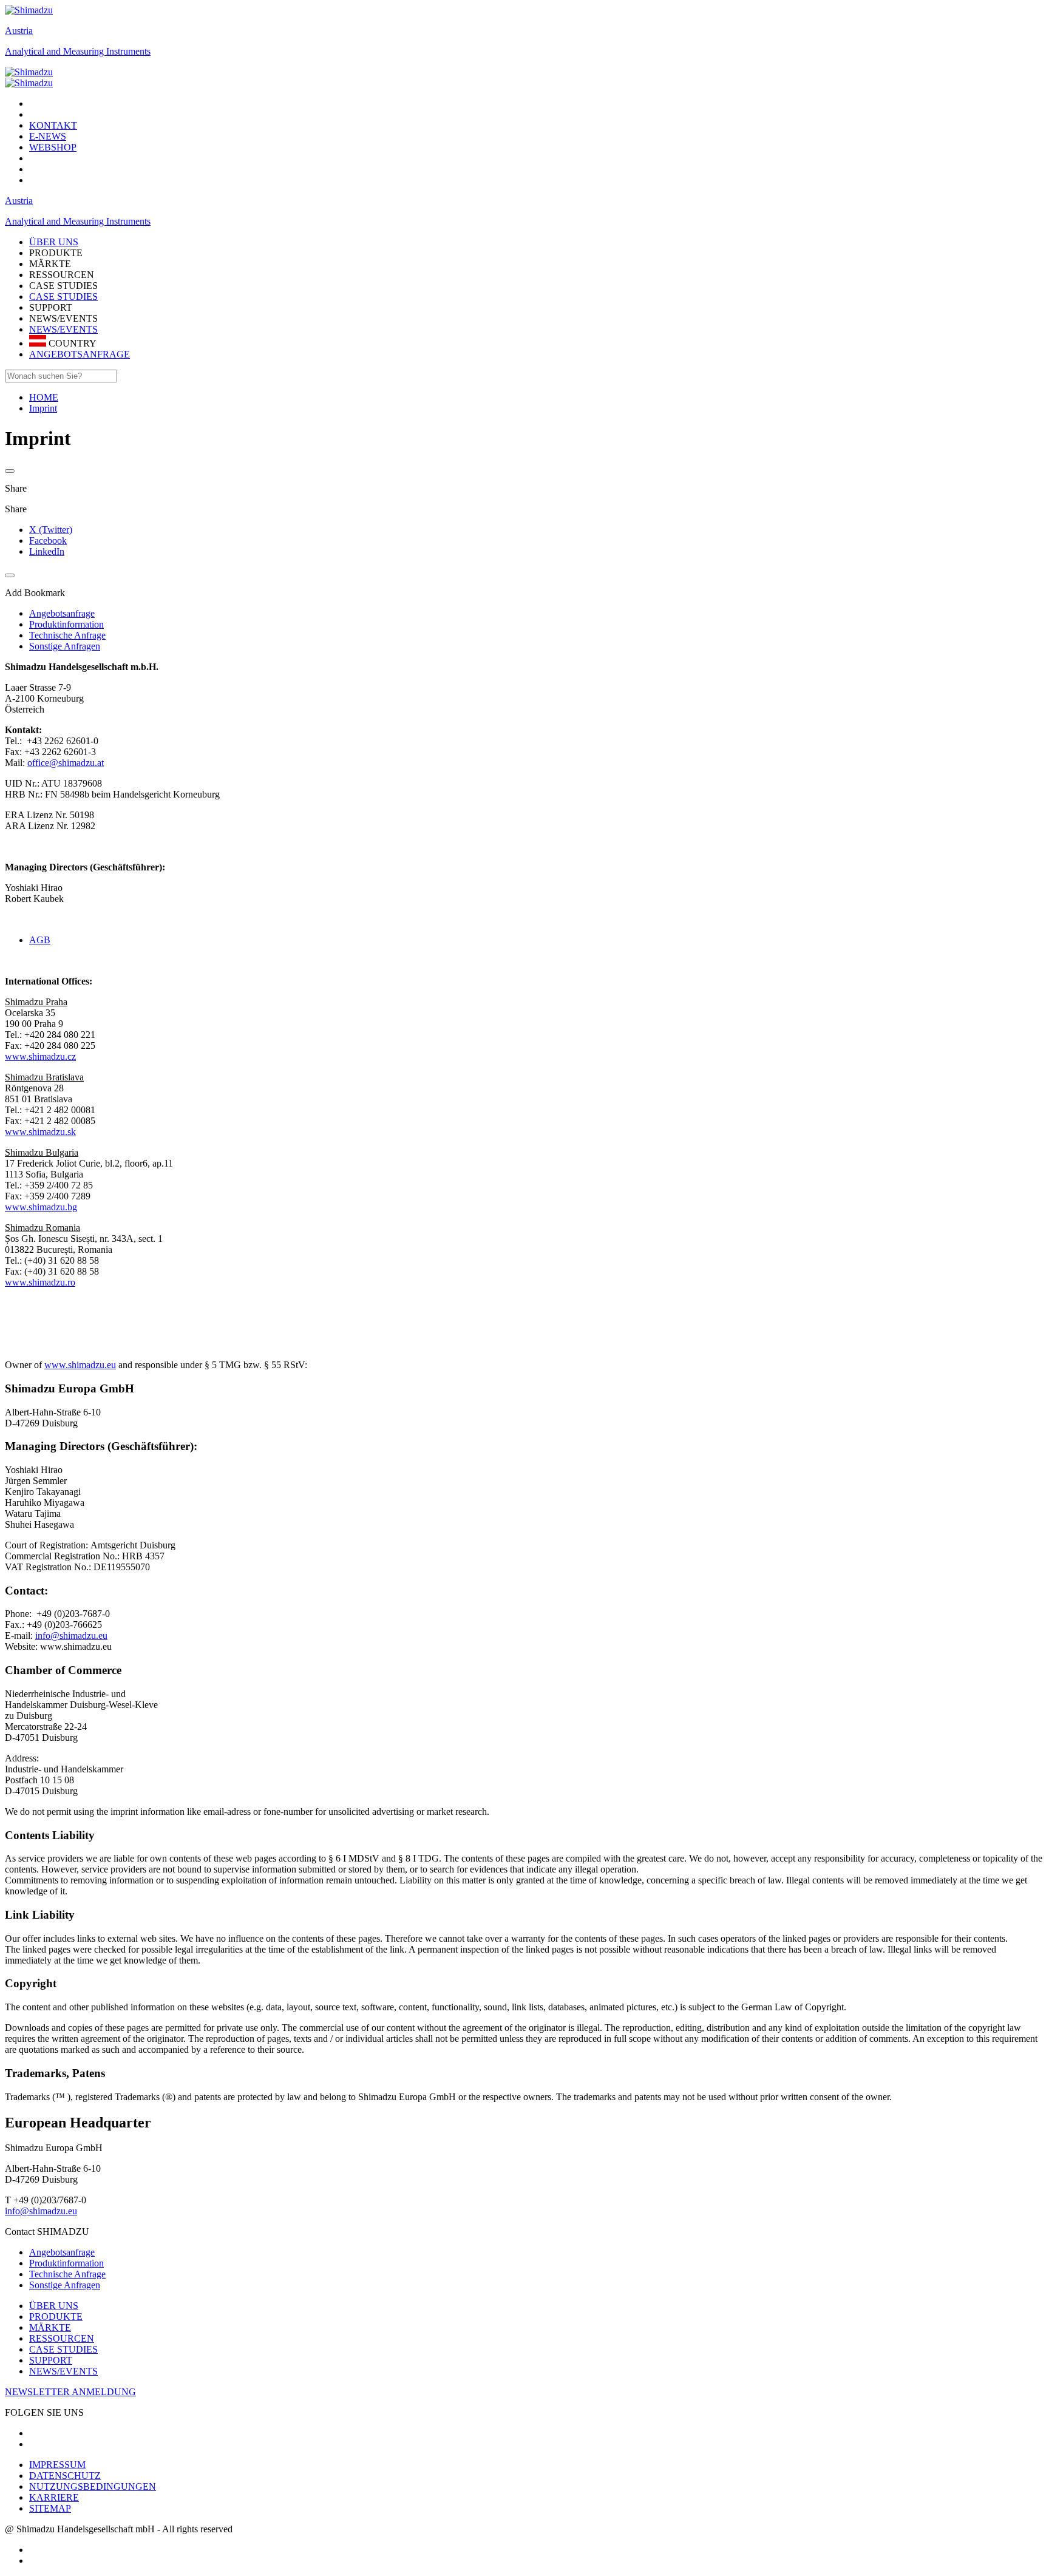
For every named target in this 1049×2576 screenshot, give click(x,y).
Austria (19, 31)
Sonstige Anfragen (65, 2285)
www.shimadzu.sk (40, 1132)
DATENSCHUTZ (65, 2476)
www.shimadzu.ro (40, 1282)
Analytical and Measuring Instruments (78, 51)
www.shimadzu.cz (40, 1056)
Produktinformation (66, 2263)
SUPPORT (51, 2360)
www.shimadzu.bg (41, 1207)
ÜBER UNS (54, 2306)
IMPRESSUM (57, 2465)
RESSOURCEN (62, 2338)
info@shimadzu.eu (71, 1635)
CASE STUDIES (63, 297)
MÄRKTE (50, 2327)
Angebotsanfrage (62, 2252)
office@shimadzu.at (66, 763)
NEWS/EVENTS (63, 329)
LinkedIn (47, 551)
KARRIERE (54, 2497)
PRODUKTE (56, 2317)
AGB (40, 940)
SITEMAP (50, 2508)
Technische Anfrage (67, 2274)
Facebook (48, 541)
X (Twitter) (51, 530)
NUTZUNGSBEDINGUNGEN (93, 2486)
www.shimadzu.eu (80, 1365)
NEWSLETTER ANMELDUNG (70, 2392)
